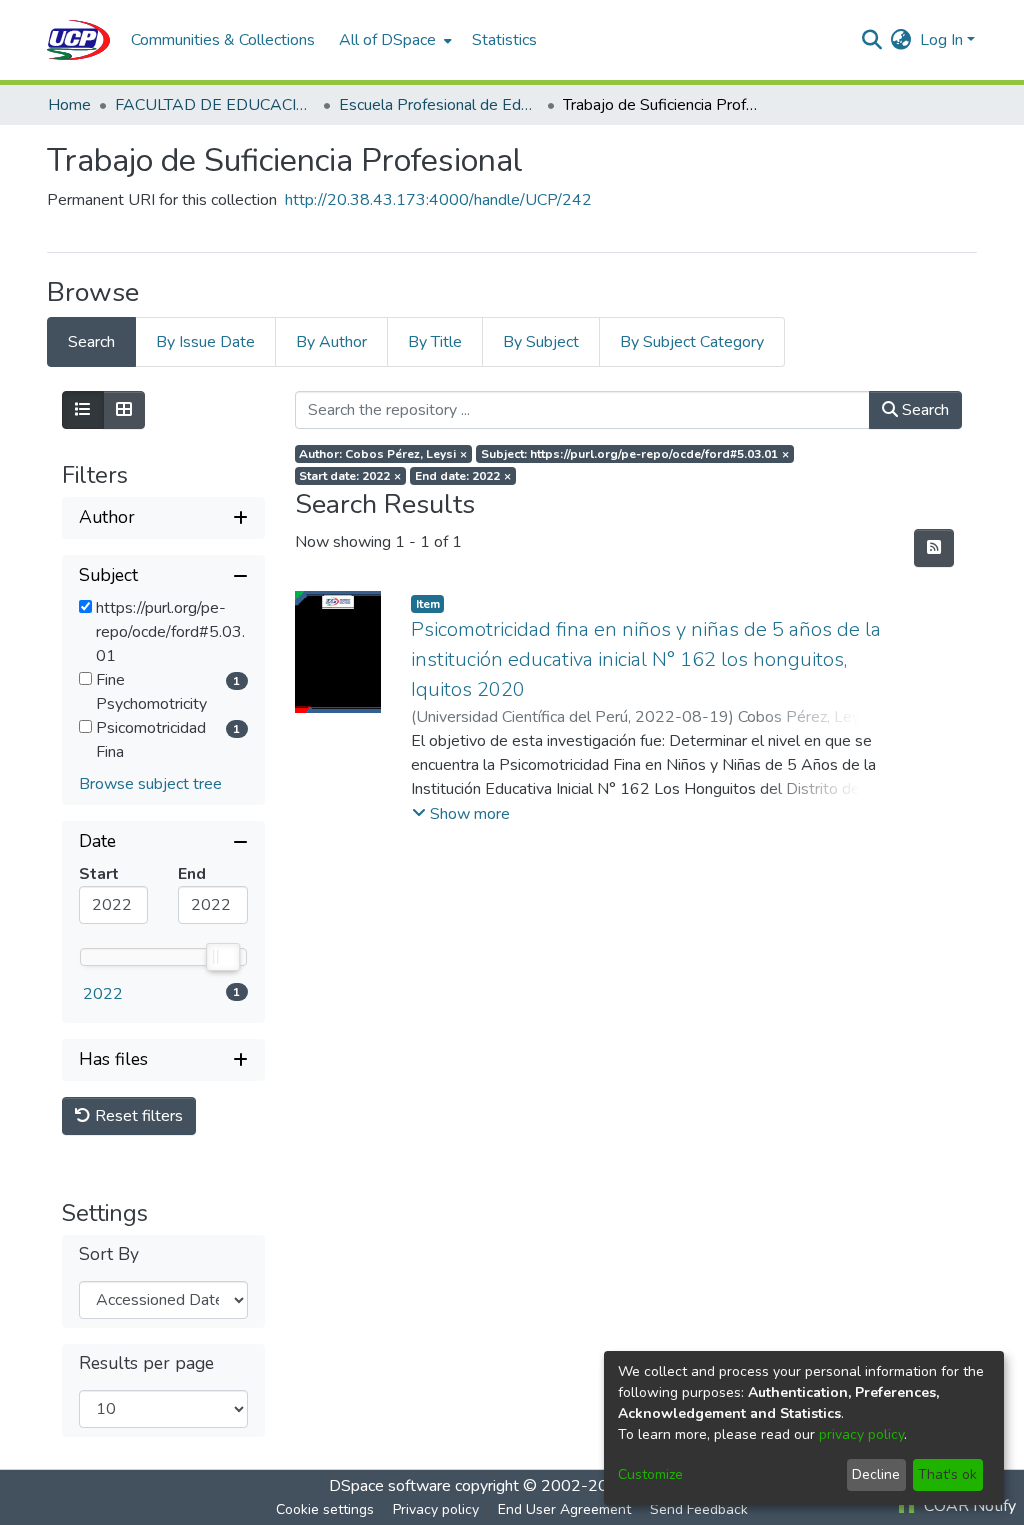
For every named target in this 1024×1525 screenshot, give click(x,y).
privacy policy (861, 1434)
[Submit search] (872, 40)
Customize (650, 1474)
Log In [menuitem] (941, 40)
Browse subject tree (150, 784)
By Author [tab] (331, 342)
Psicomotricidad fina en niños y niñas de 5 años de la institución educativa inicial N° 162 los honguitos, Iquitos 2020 (646, 659)
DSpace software (390, 1486)
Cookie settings (325, 1509)
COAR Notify (968, 1506)
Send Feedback (699, 1509)
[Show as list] (83, 410)
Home (69, 105)
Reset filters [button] (137, 1116)
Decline (876, 1474)
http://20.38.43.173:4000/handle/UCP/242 (438, 200)
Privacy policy (436, 1509)
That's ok (947, 1474)
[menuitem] (393, 40)
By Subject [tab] (541, 342)
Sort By (109, 1254)
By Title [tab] (435, 342)
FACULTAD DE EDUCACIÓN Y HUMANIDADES (215, 105)
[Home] (79, 40)
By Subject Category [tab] (692, 342)
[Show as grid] (124, 410)
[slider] (222, 957)
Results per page (146, 1363)
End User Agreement (564, 1509)
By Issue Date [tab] (205, 342)
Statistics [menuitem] (504, 40)
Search (923, 410)
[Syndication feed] (934, 548)
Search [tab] (91, 342)
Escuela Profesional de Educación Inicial (439, 105)
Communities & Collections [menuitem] (223, 40)
